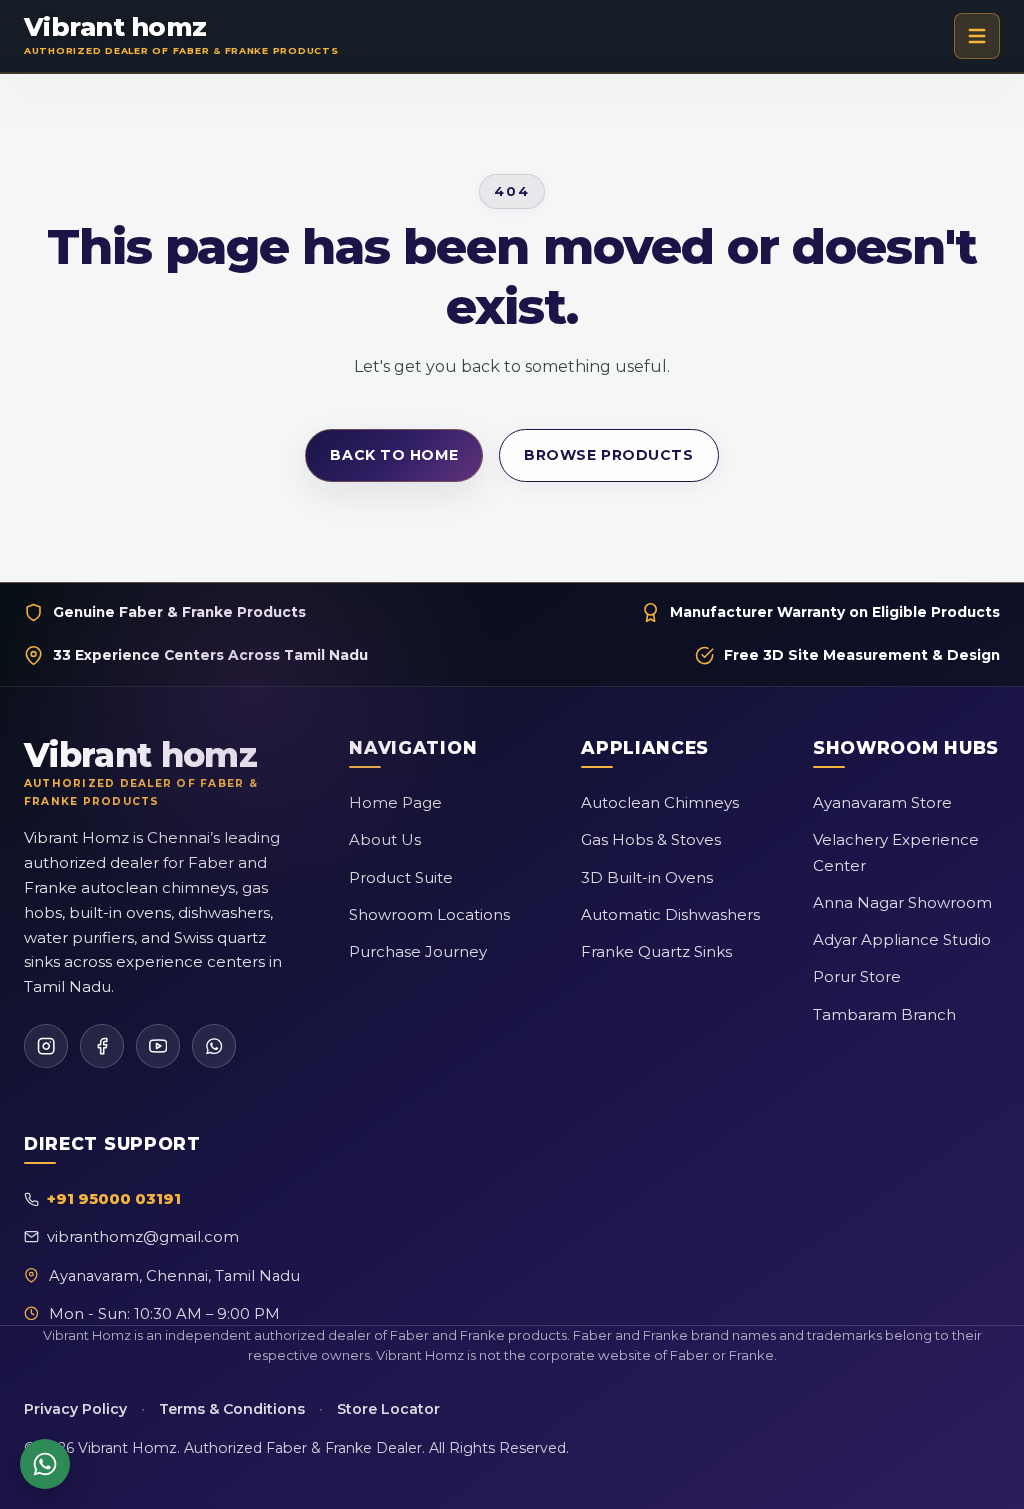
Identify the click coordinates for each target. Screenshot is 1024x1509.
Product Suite (401, 877)
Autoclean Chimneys (660, 802)
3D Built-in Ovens (647, 877)
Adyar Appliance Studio (902, 939)
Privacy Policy (75, 1409)
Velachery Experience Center (896, 852)
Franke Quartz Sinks (656, 951)
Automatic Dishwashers (670, 914)
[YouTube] (158, 1046)
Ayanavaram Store (882, 802)
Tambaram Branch (884, 1014)
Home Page (395, 802)
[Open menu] (977, 36)
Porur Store (857, 976)
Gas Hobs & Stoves (651, 839)
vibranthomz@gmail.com (143, 1236)
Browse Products (608, 455)
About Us (385, 839)
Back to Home (394, 455)
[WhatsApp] (214, 1046)
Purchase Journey (418, 951)
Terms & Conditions (232, 1409)
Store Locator (388, 1409)
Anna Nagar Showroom (902, 902)
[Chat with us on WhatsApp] (45, 1464)
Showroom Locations (429, 914)
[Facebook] (102, 1046)
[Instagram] (46, 1046)
